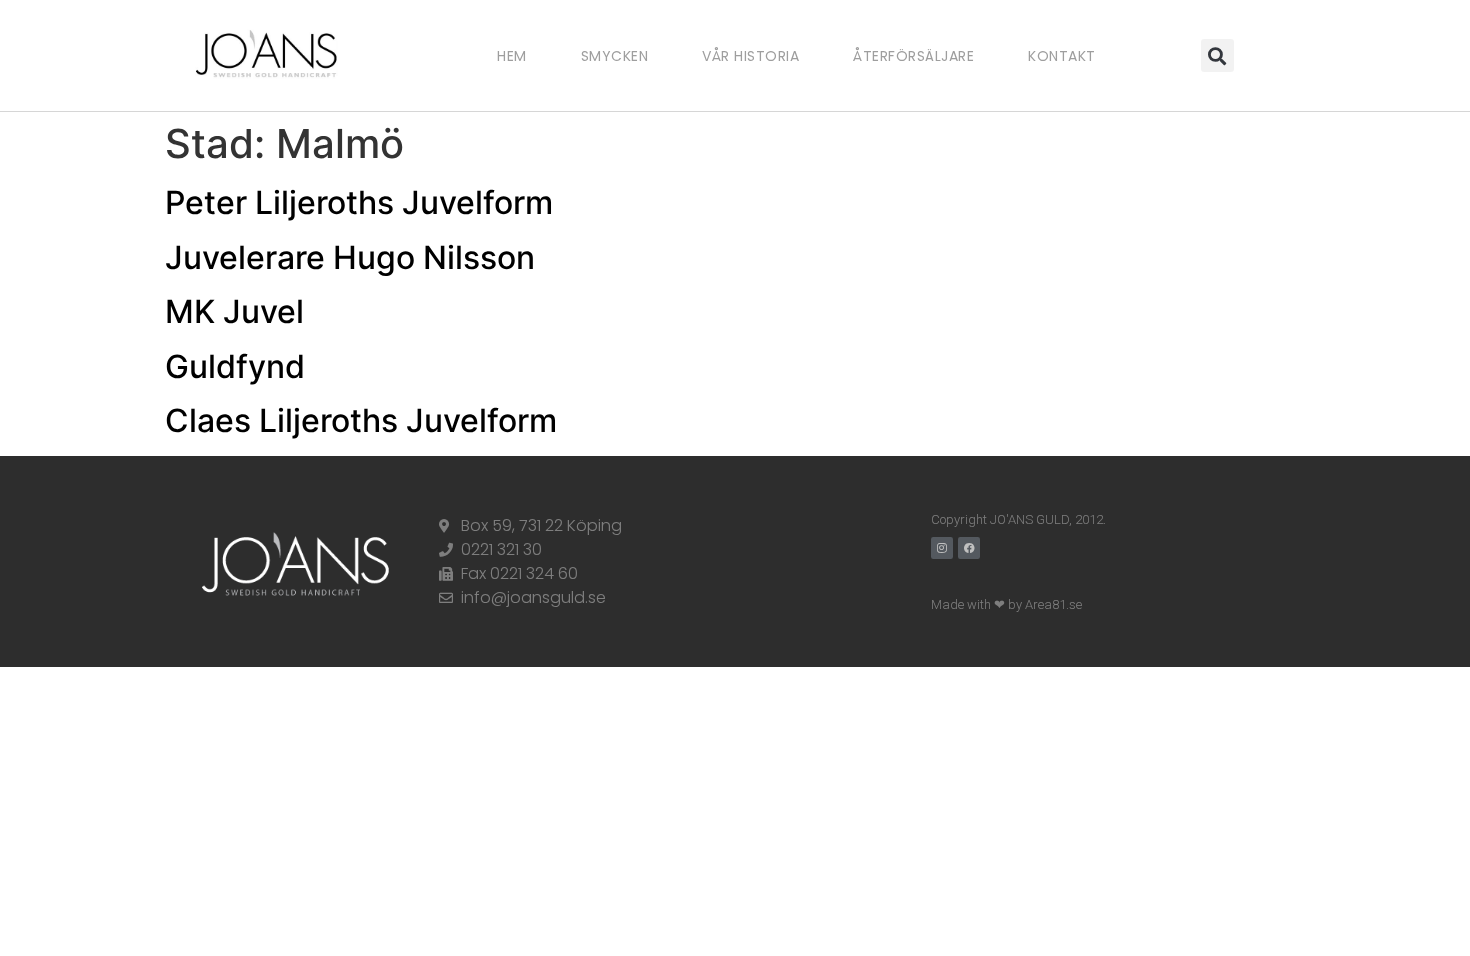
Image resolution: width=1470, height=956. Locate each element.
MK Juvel (234, 311)
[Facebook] (969, 548)
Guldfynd (235, 366)
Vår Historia (750, 56)
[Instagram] (942, 548)
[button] (1217, 55)
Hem (512, 56)
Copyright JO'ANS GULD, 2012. (1018, 519)
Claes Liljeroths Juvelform (361, 420)
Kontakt (1062, 56)
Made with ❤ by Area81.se (1006, 604)
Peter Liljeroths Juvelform (359, 202)
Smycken (615, 56)
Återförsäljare (913, 56)
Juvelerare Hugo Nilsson (350, 257)
